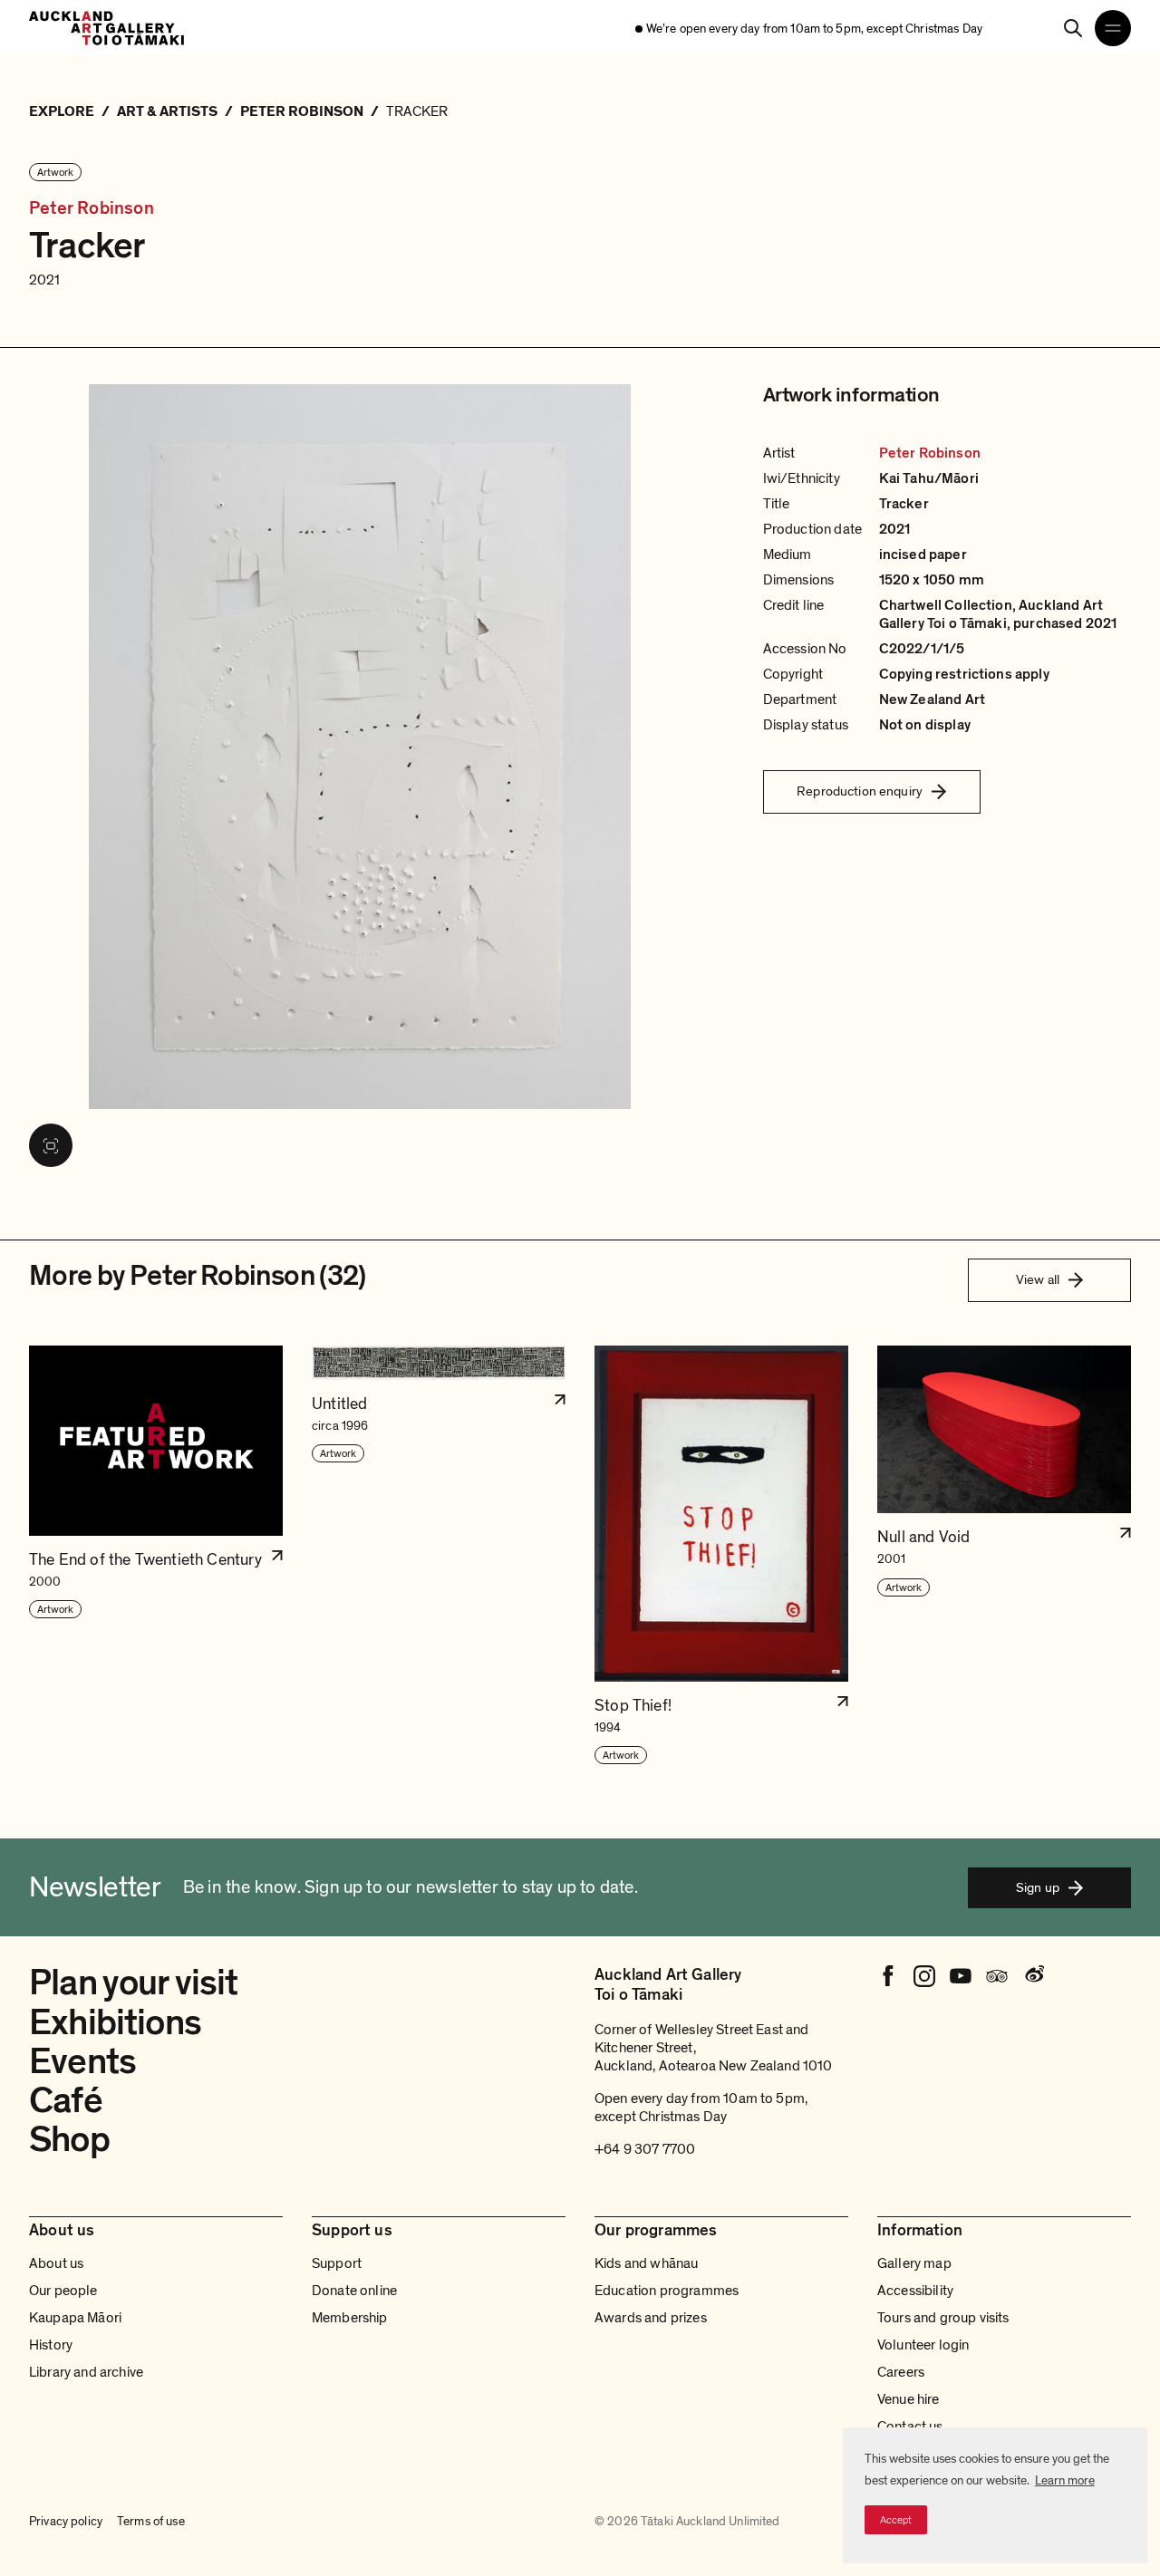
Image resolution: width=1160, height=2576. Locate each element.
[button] (156, 1556)
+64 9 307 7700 (645, 2149)
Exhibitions (115, 2022)
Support (337, 2263)
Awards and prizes (651, 2318)
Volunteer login (923, 2345)
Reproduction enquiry (860, 791)
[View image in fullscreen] (51, 1145)
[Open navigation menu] (1113, 28)
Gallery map (914, 2263)
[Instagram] (924, 1976)
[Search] (1073, 28)
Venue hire (909, 2399)
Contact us (910, 2426)
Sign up (1038, 1887)
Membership (350, 2318)
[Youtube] (961, 1976)
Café (66, 2100)
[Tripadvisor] (997, 1976)
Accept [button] (896, 2520)
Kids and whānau (646, 2263)
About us (56, 2263)
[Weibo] (1033, 1976)
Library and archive (86, 2372)
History (51, 2345)
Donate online (354, 2291)
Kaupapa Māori (75, 2318)
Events (82, 2061)
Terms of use (151, 2522)
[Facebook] (888, 1976)
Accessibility (915, 2291)
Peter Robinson (92, 208)
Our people (63, 2291)
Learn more (1065, 2480)
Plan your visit (134, 1983)
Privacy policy (66, 2522)
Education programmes (667, 2291)
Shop (69, 2139)
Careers (901, 2372)
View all (1038, 1279)
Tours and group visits (943, 2318)
